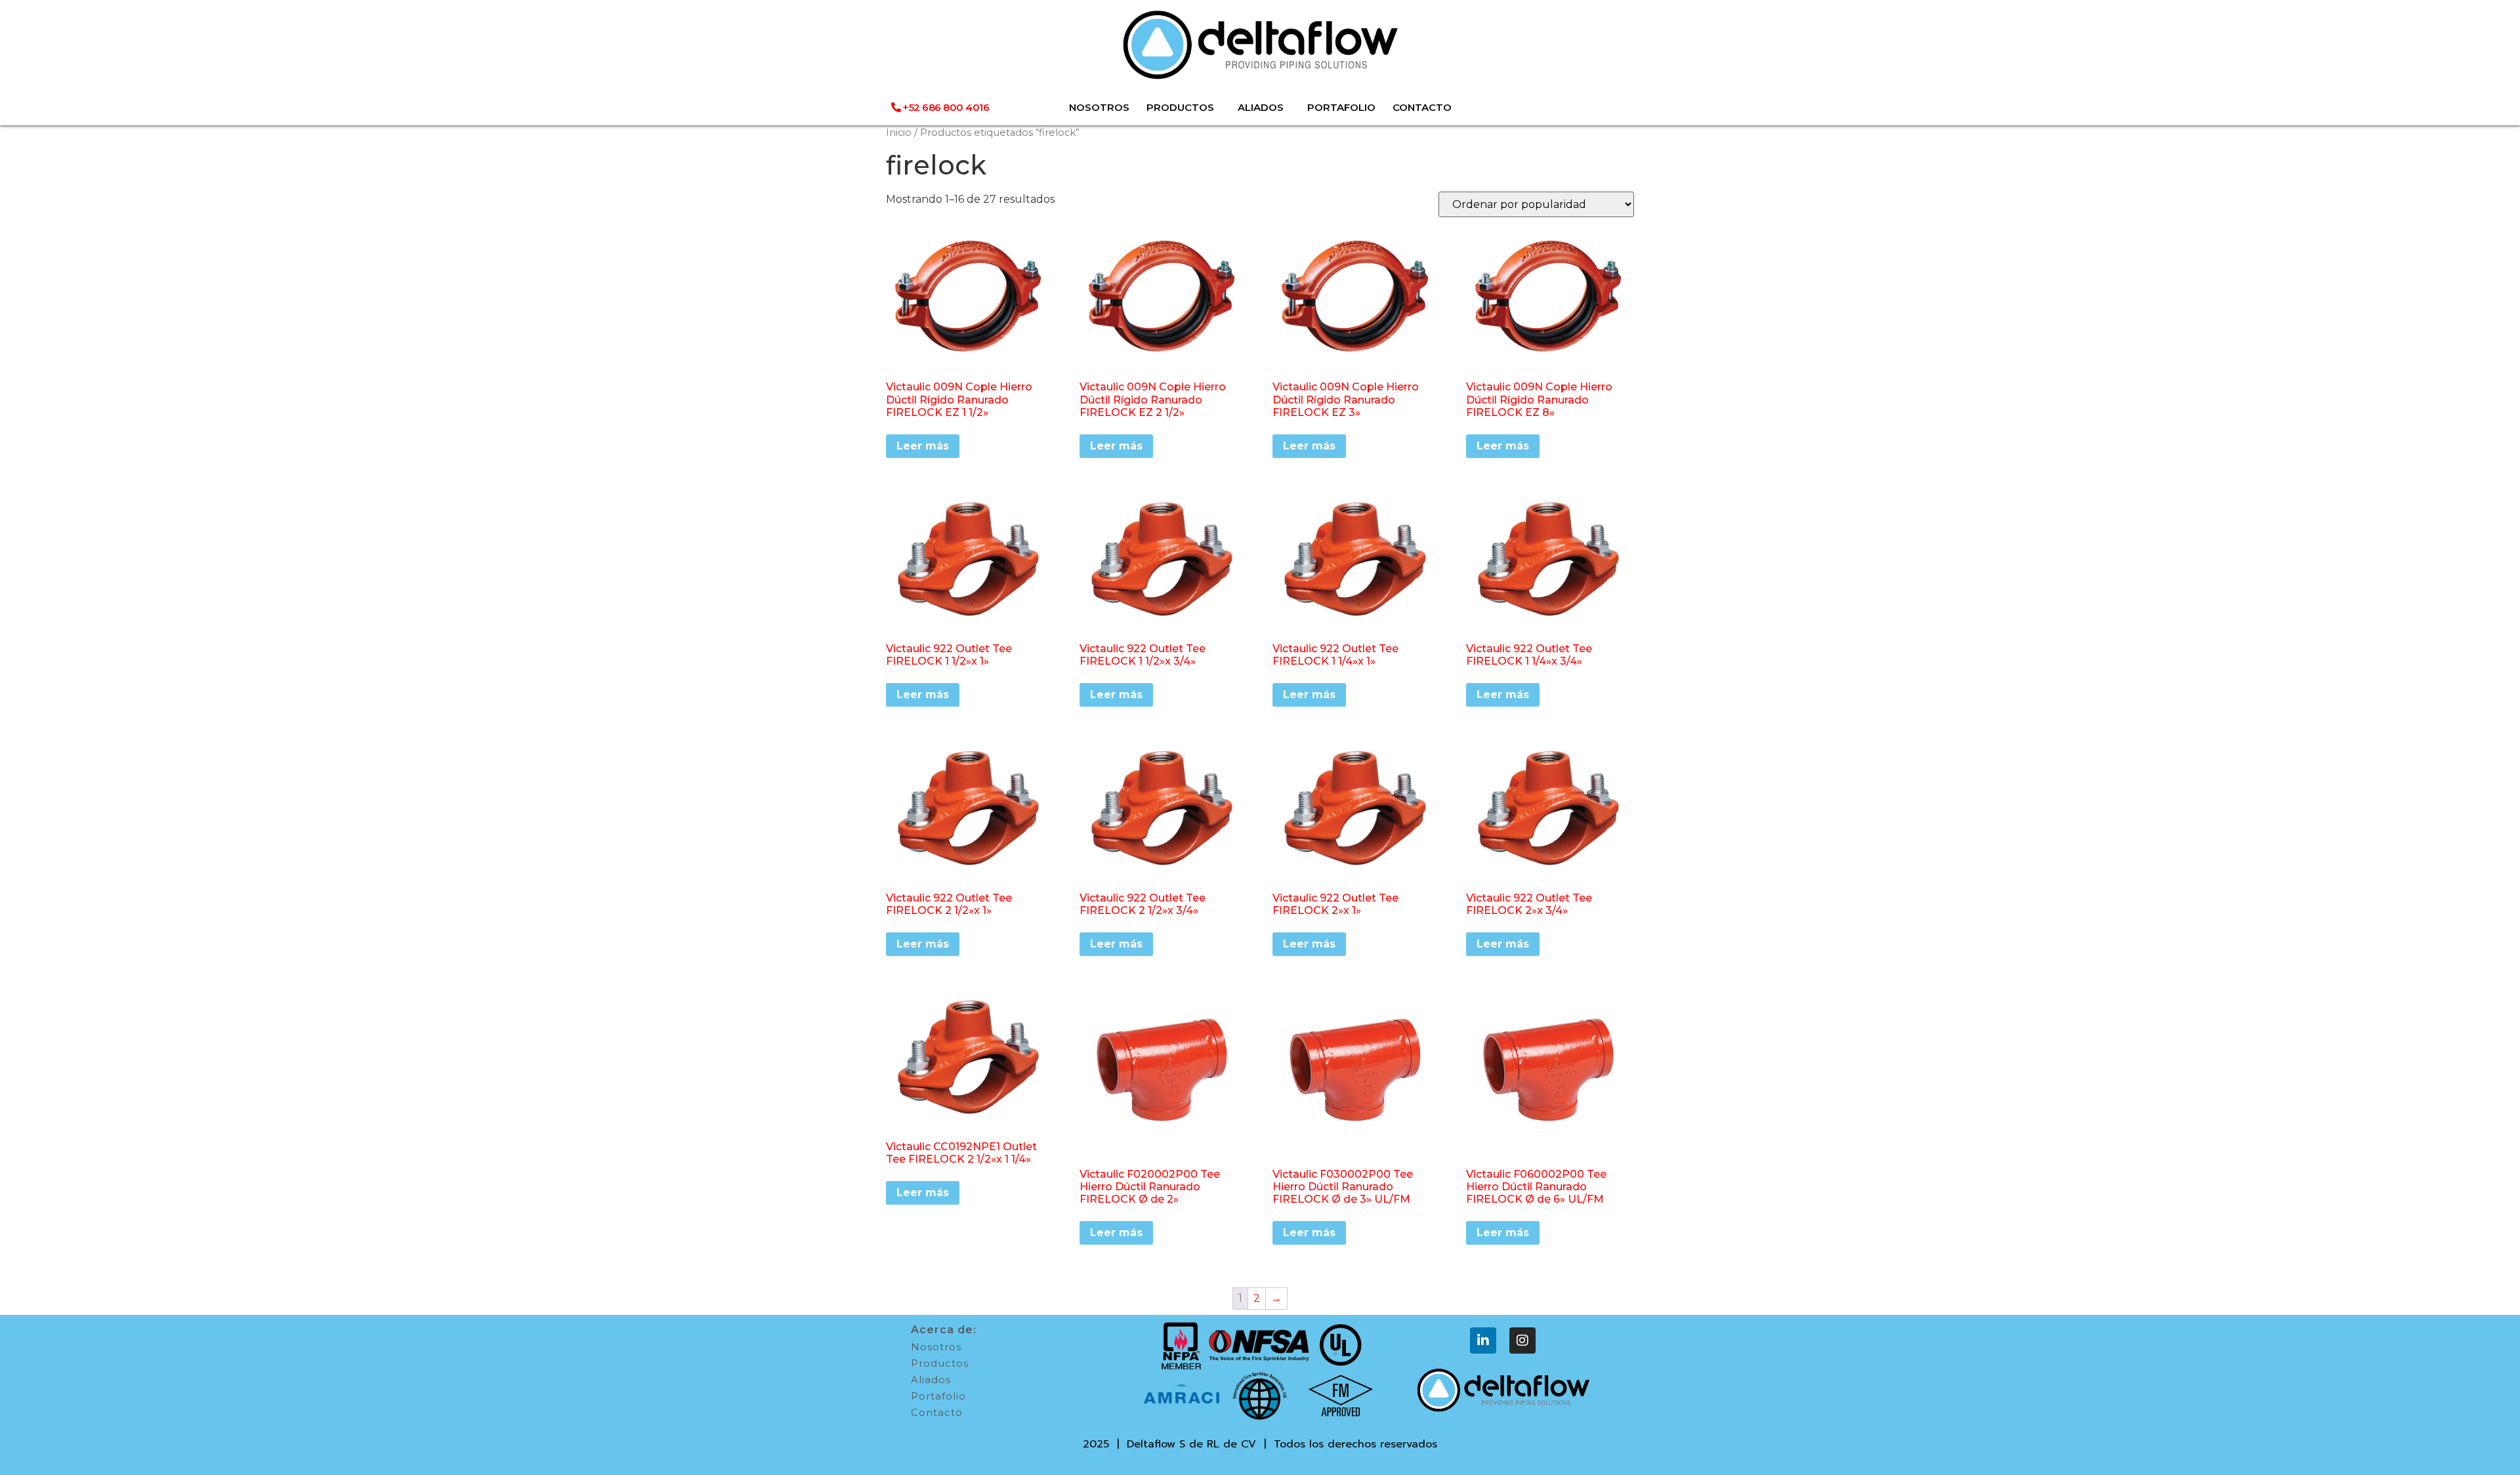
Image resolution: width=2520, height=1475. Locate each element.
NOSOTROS (1099, 107)
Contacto (937, 1412)
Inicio (899, 133)
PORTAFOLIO (1341, 107)
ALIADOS (1261, 107)
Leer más (923, 446)
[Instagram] (1522, 1340)
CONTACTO (1422, 107)
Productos (940, 1363)
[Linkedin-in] (1483, 1340)
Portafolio (938, 1396)
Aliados (931, 1380)
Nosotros (936, 1347)
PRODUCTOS (1180, 107)
